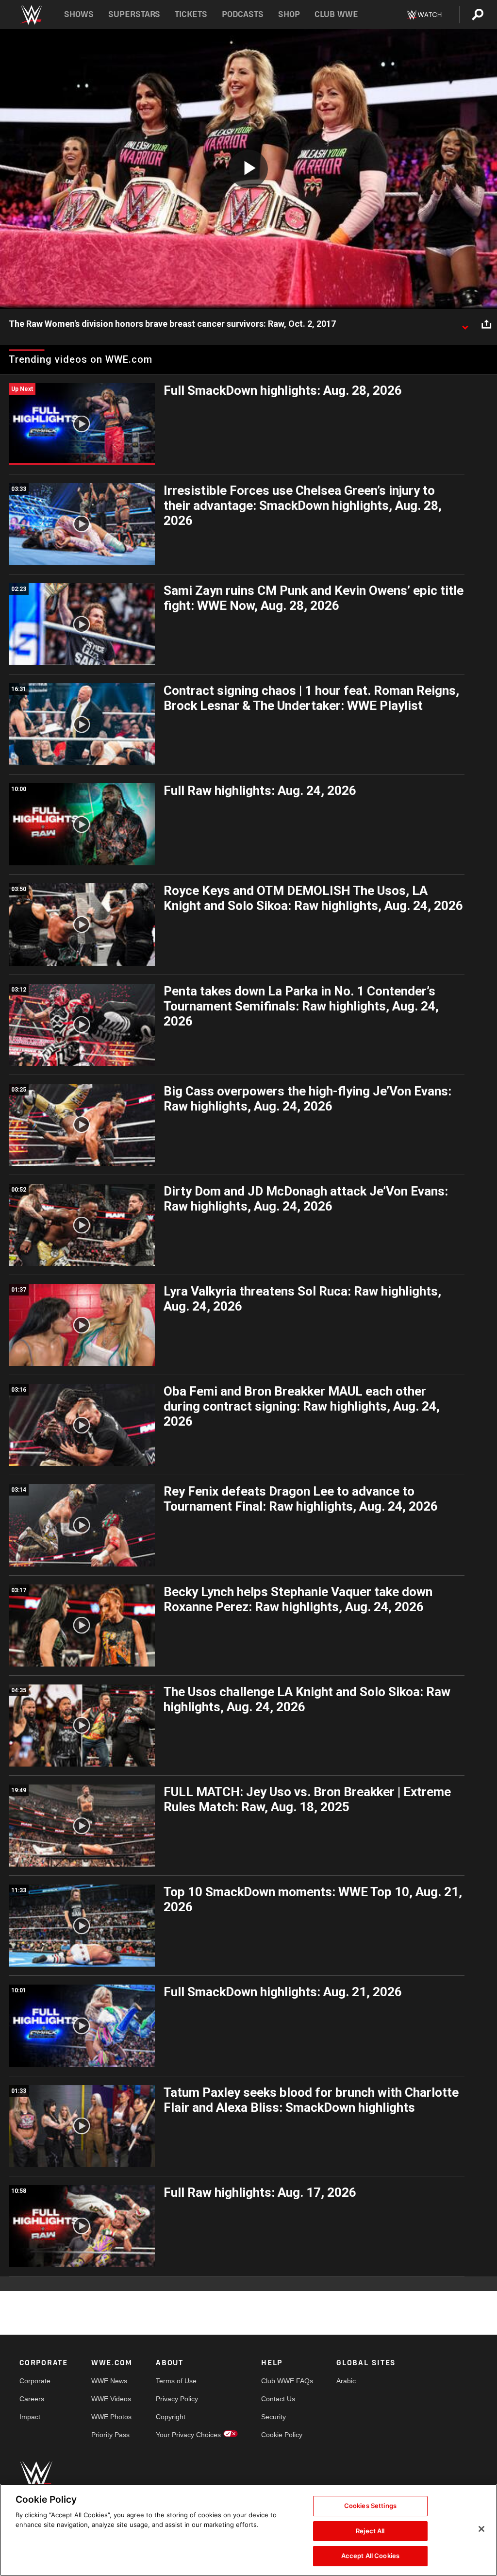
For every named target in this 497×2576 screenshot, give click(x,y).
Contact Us (278, 2399)
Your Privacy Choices (188, 2435)
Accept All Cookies (370, 2556)
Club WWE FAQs (287, 2381)
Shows (79, 14)
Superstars (134, 14)
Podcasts (243, 14)
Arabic (346, 2381)
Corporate (35, 2381)
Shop (289, 14)
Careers (32, 2399)
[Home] (31, 15)
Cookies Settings (370, 2506)
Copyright (171, 2417)
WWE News (109, 2381)
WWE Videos (111, 2399)
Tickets (191, 14)
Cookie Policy (282, 2435)
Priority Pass (110, 2435)
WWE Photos (111, 2417)
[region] (248, 2530)
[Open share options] (486, 324)
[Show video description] (465, 324)
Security (273, 2417)
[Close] (481, 2529)
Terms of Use (176, 2381)
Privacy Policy (177, 2399)
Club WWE (336, 14)
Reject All (370, 2531)
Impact (30, 2417)
